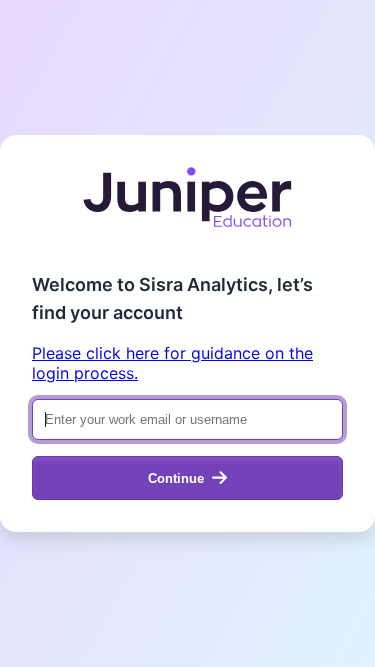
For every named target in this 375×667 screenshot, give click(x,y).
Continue (176, 478)
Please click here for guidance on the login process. (172, 363)
